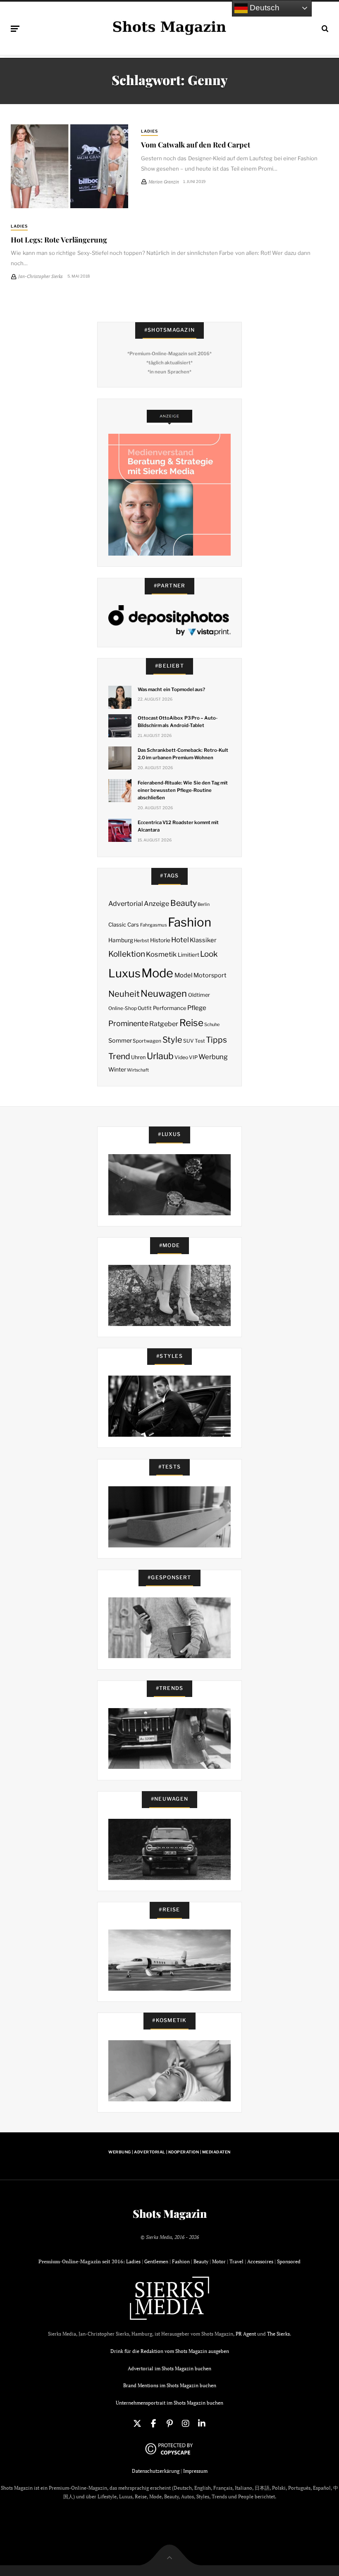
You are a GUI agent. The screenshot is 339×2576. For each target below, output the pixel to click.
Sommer (120, 1041)
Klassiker (203, 940)
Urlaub (160, 1056)
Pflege (197, 1008)
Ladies (149, 131)
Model (184, 975)
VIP (193, 1057)
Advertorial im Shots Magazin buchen (169, 2368)
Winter (117, 1069)
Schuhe (212, 1024)
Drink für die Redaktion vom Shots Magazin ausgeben (170, 2351)
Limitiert (189, 955)
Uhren (138, 1057)
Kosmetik (161, 954)
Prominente (128, 1023)
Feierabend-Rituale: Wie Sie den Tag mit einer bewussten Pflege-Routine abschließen (183, 790)
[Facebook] (153, 2424)
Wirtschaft (138, 1070)
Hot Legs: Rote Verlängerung (59, 239)
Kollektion (127, 954)
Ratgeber (164, 1024)
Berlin (204, 904)
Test (200, 1041)
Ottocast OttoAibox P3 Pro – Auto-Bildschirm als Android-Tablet (178, 722)
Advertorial (126, 904)
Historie (160, 940)
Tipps (216, 1040)
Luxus (124, 973)
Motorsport (210, 975)
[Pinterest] (169, 2424)
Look (209, 954)
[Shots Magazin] (169, 27)
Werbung (213, 1057)
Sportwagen (147, 1041)
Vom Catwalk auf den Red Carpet (196, 144)
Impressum (195, 2471)
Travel (236, 2261)
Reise (191, 1023)
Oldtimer (199, 995)
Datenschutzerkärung (156, 2471)
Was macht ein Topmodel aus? (171, 689)
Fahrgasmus (154, 925)
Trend (119, 1056)
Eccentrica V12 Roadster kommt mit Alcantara (178, 826)
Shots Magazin (170, 2214)
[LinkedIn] (202, 2424)
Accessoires (260, 2261)
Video (181, 1057)
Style (172, 1040)
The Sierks (278, 2334)
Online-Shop (123, 1008)
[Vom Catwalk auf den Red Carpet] (69, 166)
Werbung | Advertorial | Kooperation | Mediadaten (169, 2152)
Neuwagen (164, 993)
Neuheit (124, 994)
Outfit (145, 1008)
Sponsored (289, 2261)
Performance (170, 1008)
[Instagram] (186, 2424)
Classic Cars (124, 924)
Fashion (190, 922)
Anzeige (156, 904)
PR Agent (246, 2334)
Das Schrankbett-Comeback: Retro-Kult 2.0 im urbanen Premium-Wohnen (183, 754)
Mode (157, 973)
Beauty (184, 903)
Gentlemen (156, 2261)
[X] (137, 2424)
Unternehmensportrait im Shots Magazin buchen (169, 2403)
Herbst (141, 941)
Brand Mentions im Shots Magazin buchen (170, 2385)
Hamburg (121, 940)
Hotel (180, 940)
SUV (189, 1041)
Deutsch (264, 8)
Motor (219, 2261)
